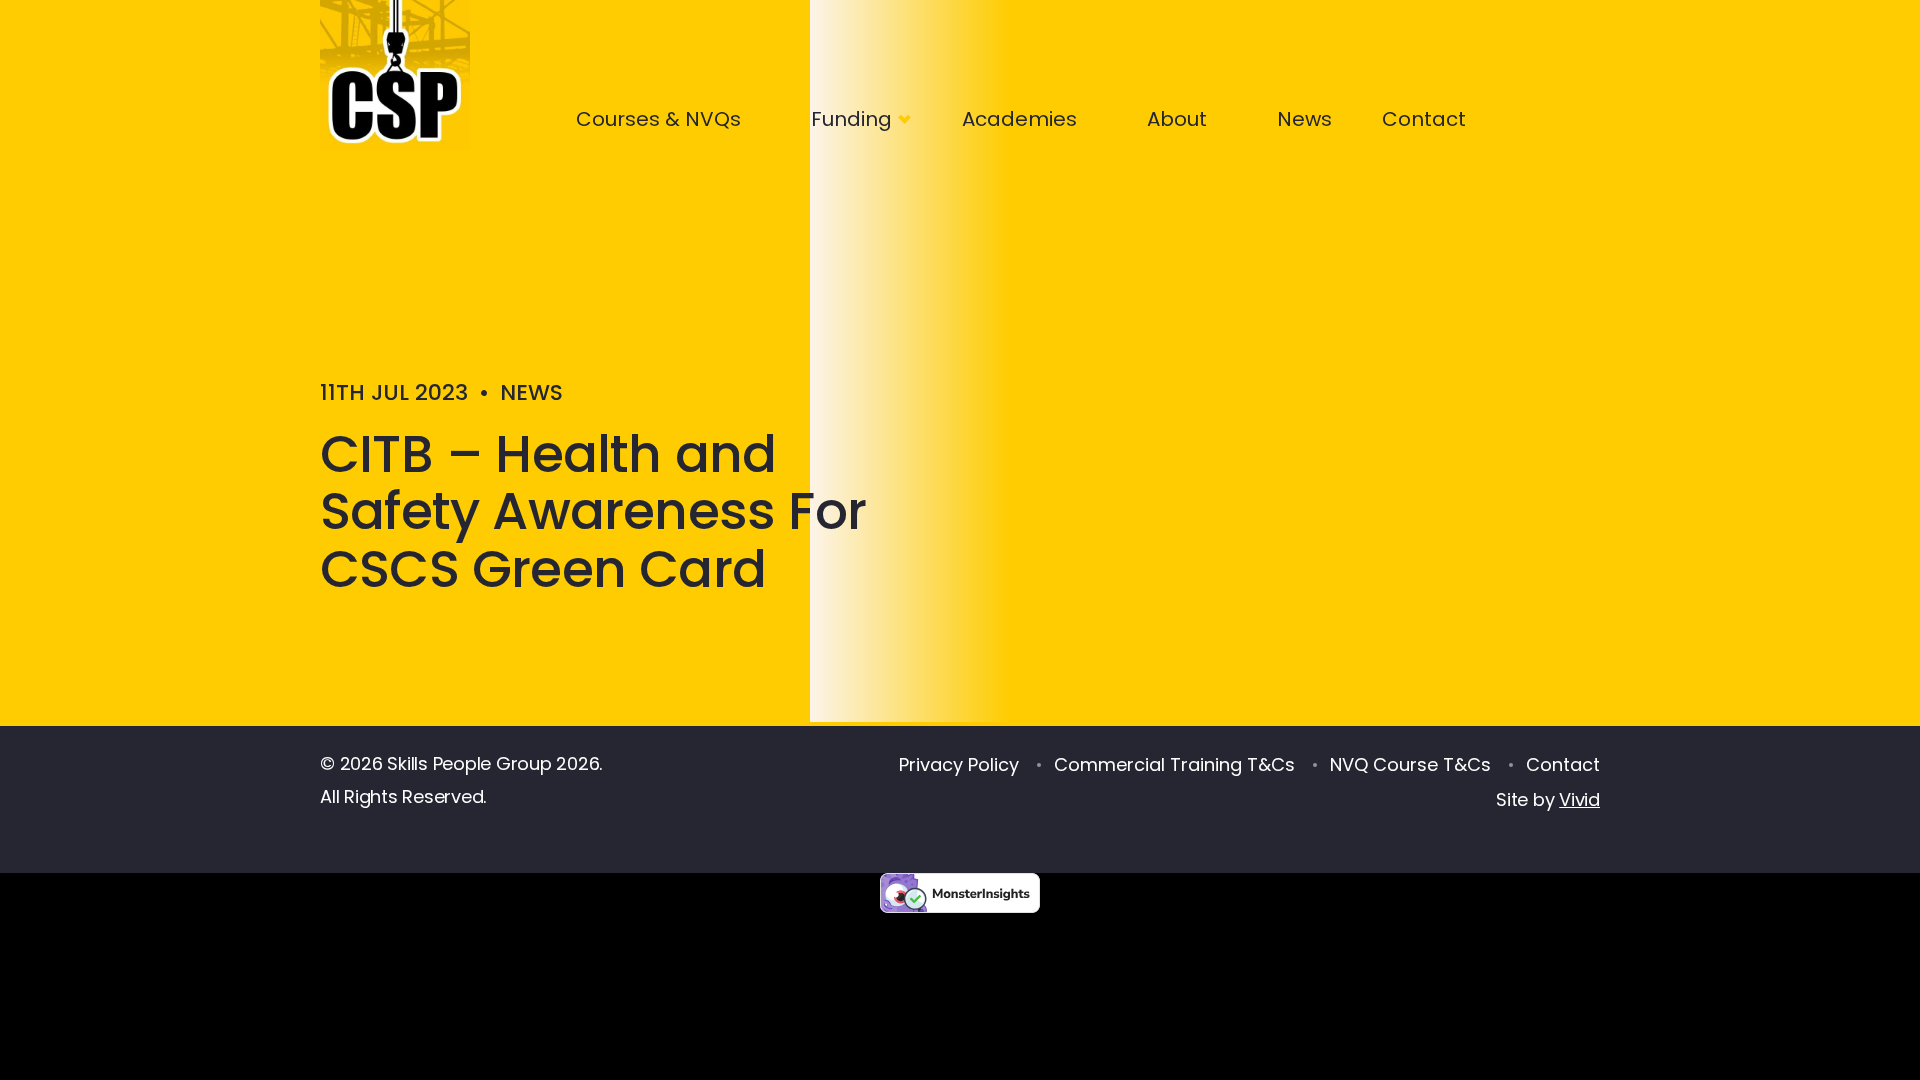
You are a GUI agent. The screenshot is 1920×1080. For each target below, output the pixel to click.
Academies (1019, 119)
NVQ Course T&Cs (1410, 764)
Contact (1424, 119)
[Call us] (1523, 115)
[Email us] (1590, 115)
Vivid (1579, 799)
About (1177, 119)
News (1304, 119)
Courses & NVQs (658, 119)
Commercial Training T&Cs (1174, 764)
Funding (851, 119)
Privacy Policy (959, 764)
